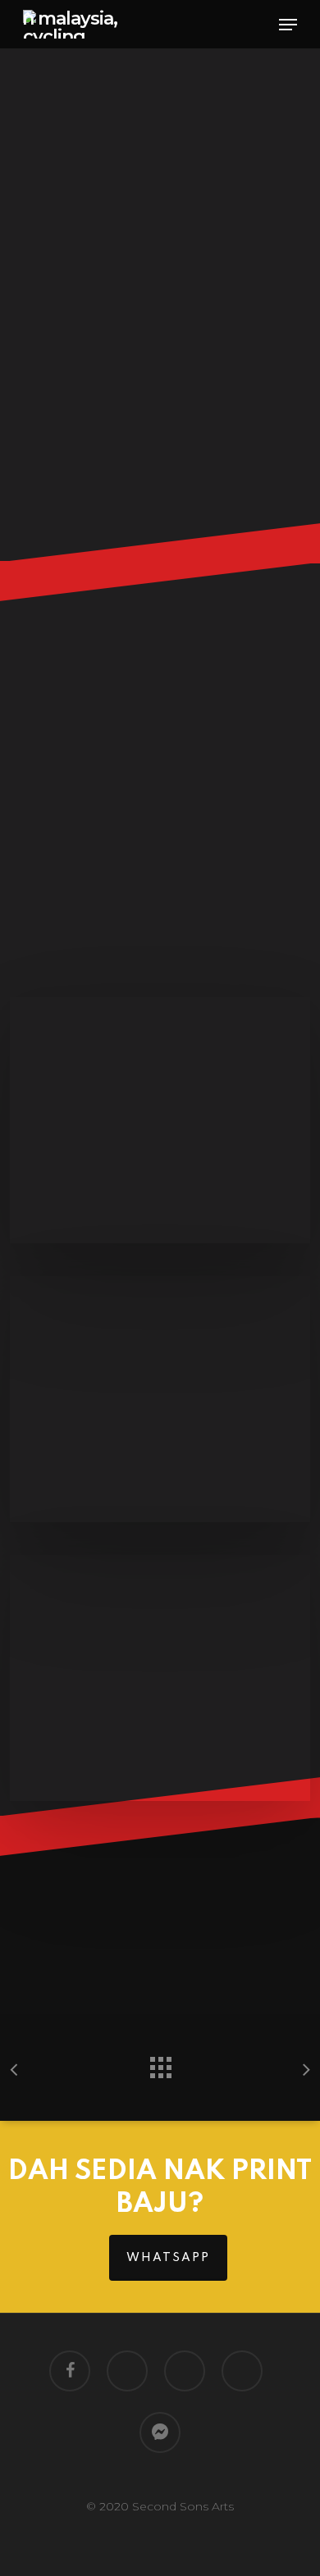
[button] (288, 25)
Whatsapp (168, 2258)
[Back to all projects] (160, 2063)
